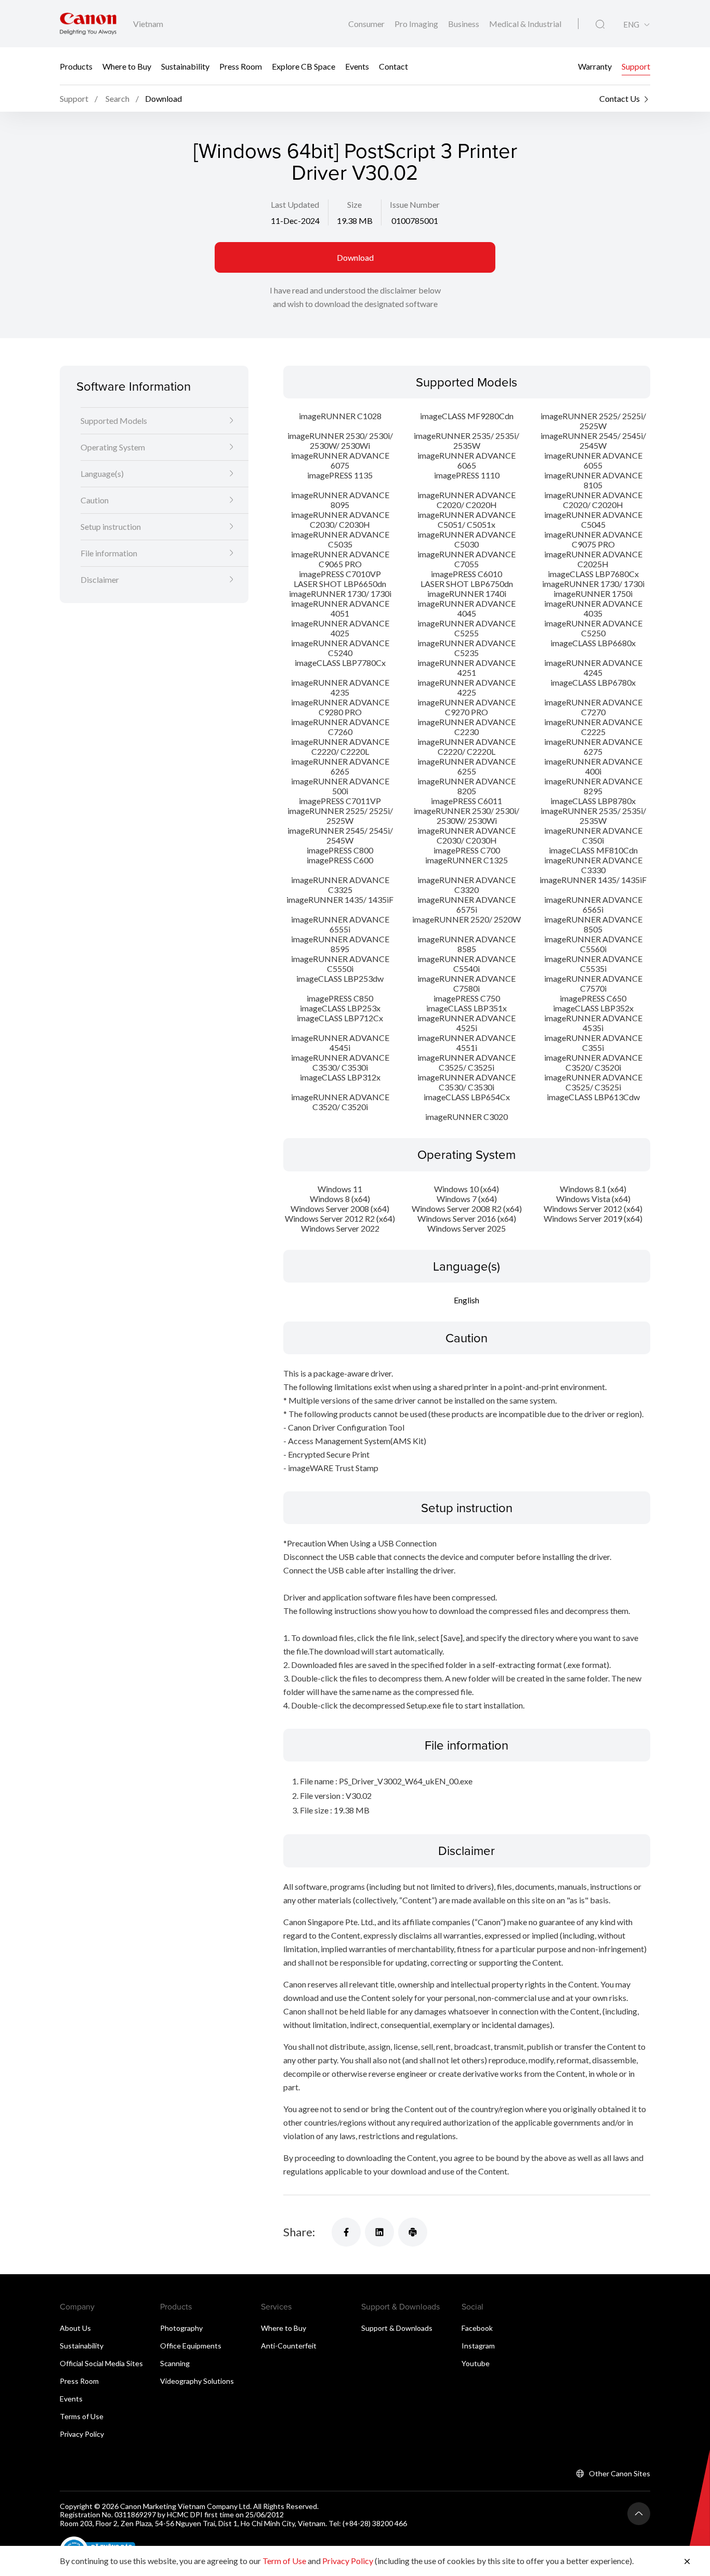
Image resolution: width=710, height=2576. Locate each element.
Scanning (175, 2363)
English (466, 1300)
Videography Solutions (197, 2381)
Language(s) (102, 473)
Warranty (595, 66)
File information (109, 552)
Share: (299, 2232)
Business (464, 24)
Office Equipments (191, 2346)
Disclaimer (100, 579)
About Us (75, 2328)
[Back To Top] (639, 2514)
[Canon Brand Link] (88, 24)
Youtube (476, 2363)
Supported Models (114, 420)
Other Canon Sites (620, 2473)
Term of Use (284, 2561)
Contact (393, 66)
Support (636, 66)
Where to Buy (127, 66)
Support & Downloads (397, 2328)
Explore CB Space (304, 66)
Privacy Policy (82, 2434)
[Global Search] (600, 24)
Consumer (367, 24)
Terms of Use (82, 2416)
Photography (181, 2328)
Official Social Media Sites (101, 2363)
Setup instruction (111, 526)
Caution (95, 499)
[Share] (346, 2232)
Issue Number (415, 204)
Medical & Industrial (525, 24)
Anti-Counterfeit (289, 2346)
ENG (631, 25)
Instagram (478, 2346)
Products (76, 66)
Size (354, 204)
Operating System (113, 446)
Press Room (241, 66)
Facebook (477, 2328)
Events (357, 66)
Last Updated (295, 204)
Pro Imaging (417, 24)
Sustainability (185, 66)
